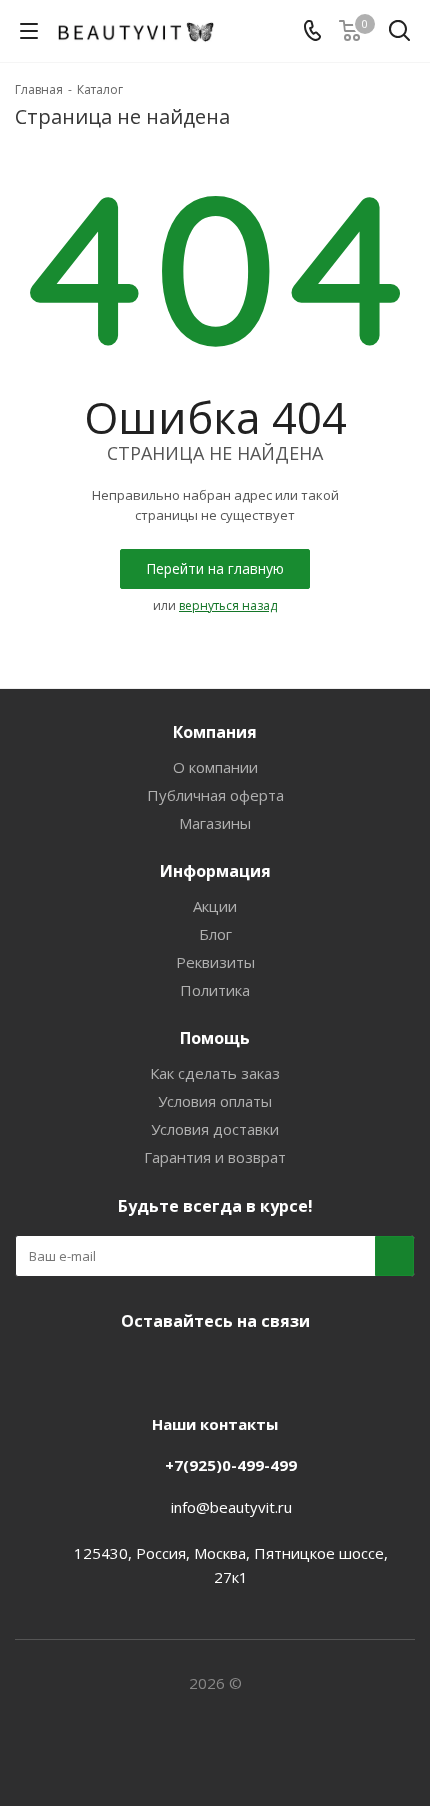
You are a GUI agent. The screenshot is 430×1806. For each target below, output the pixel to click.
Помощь (215, 1038)
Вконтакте (135, 1368)
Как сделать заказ (215, 1073)
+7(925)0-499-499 (231, 1465)
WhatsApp (285, 1368)
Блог (215, 934)
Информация (215, 871)
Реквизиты (215, 962)
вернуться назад (228, 605)
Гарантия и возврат (215, 1157)
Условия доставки (215, 1129)
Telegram (185, 1368)
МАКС (235, 1368)
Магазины (215, 823)
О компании (215, 767)
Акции (215, 906)
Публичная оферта (215, 795)
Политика (215, 990)
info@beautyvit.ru (231, 1507)
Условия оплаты (215, 1101)
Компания (215, 732)
